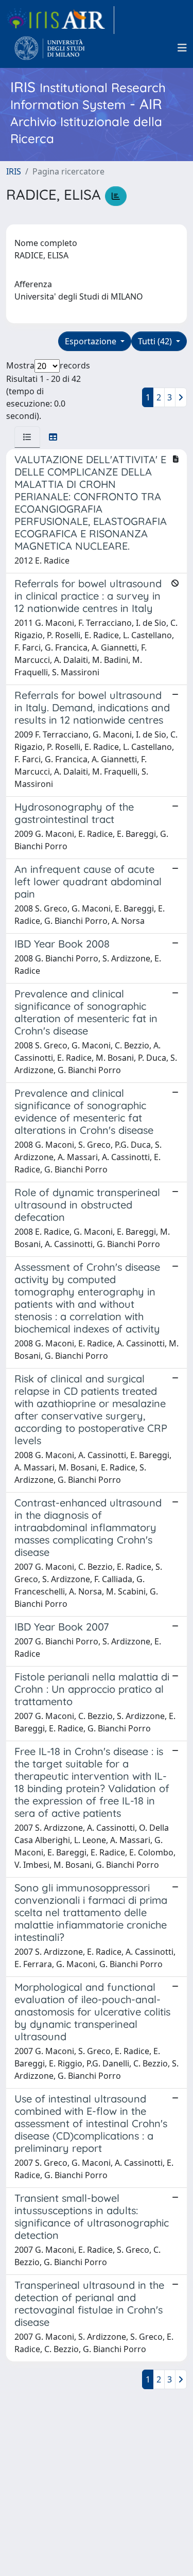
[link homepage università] (50, 48)
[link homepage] (60, 20)
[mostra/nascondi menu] (182, 48)
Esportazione (92, 341)
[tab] (27, 437)
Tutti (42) (156, 341)
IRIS (14, 171)
